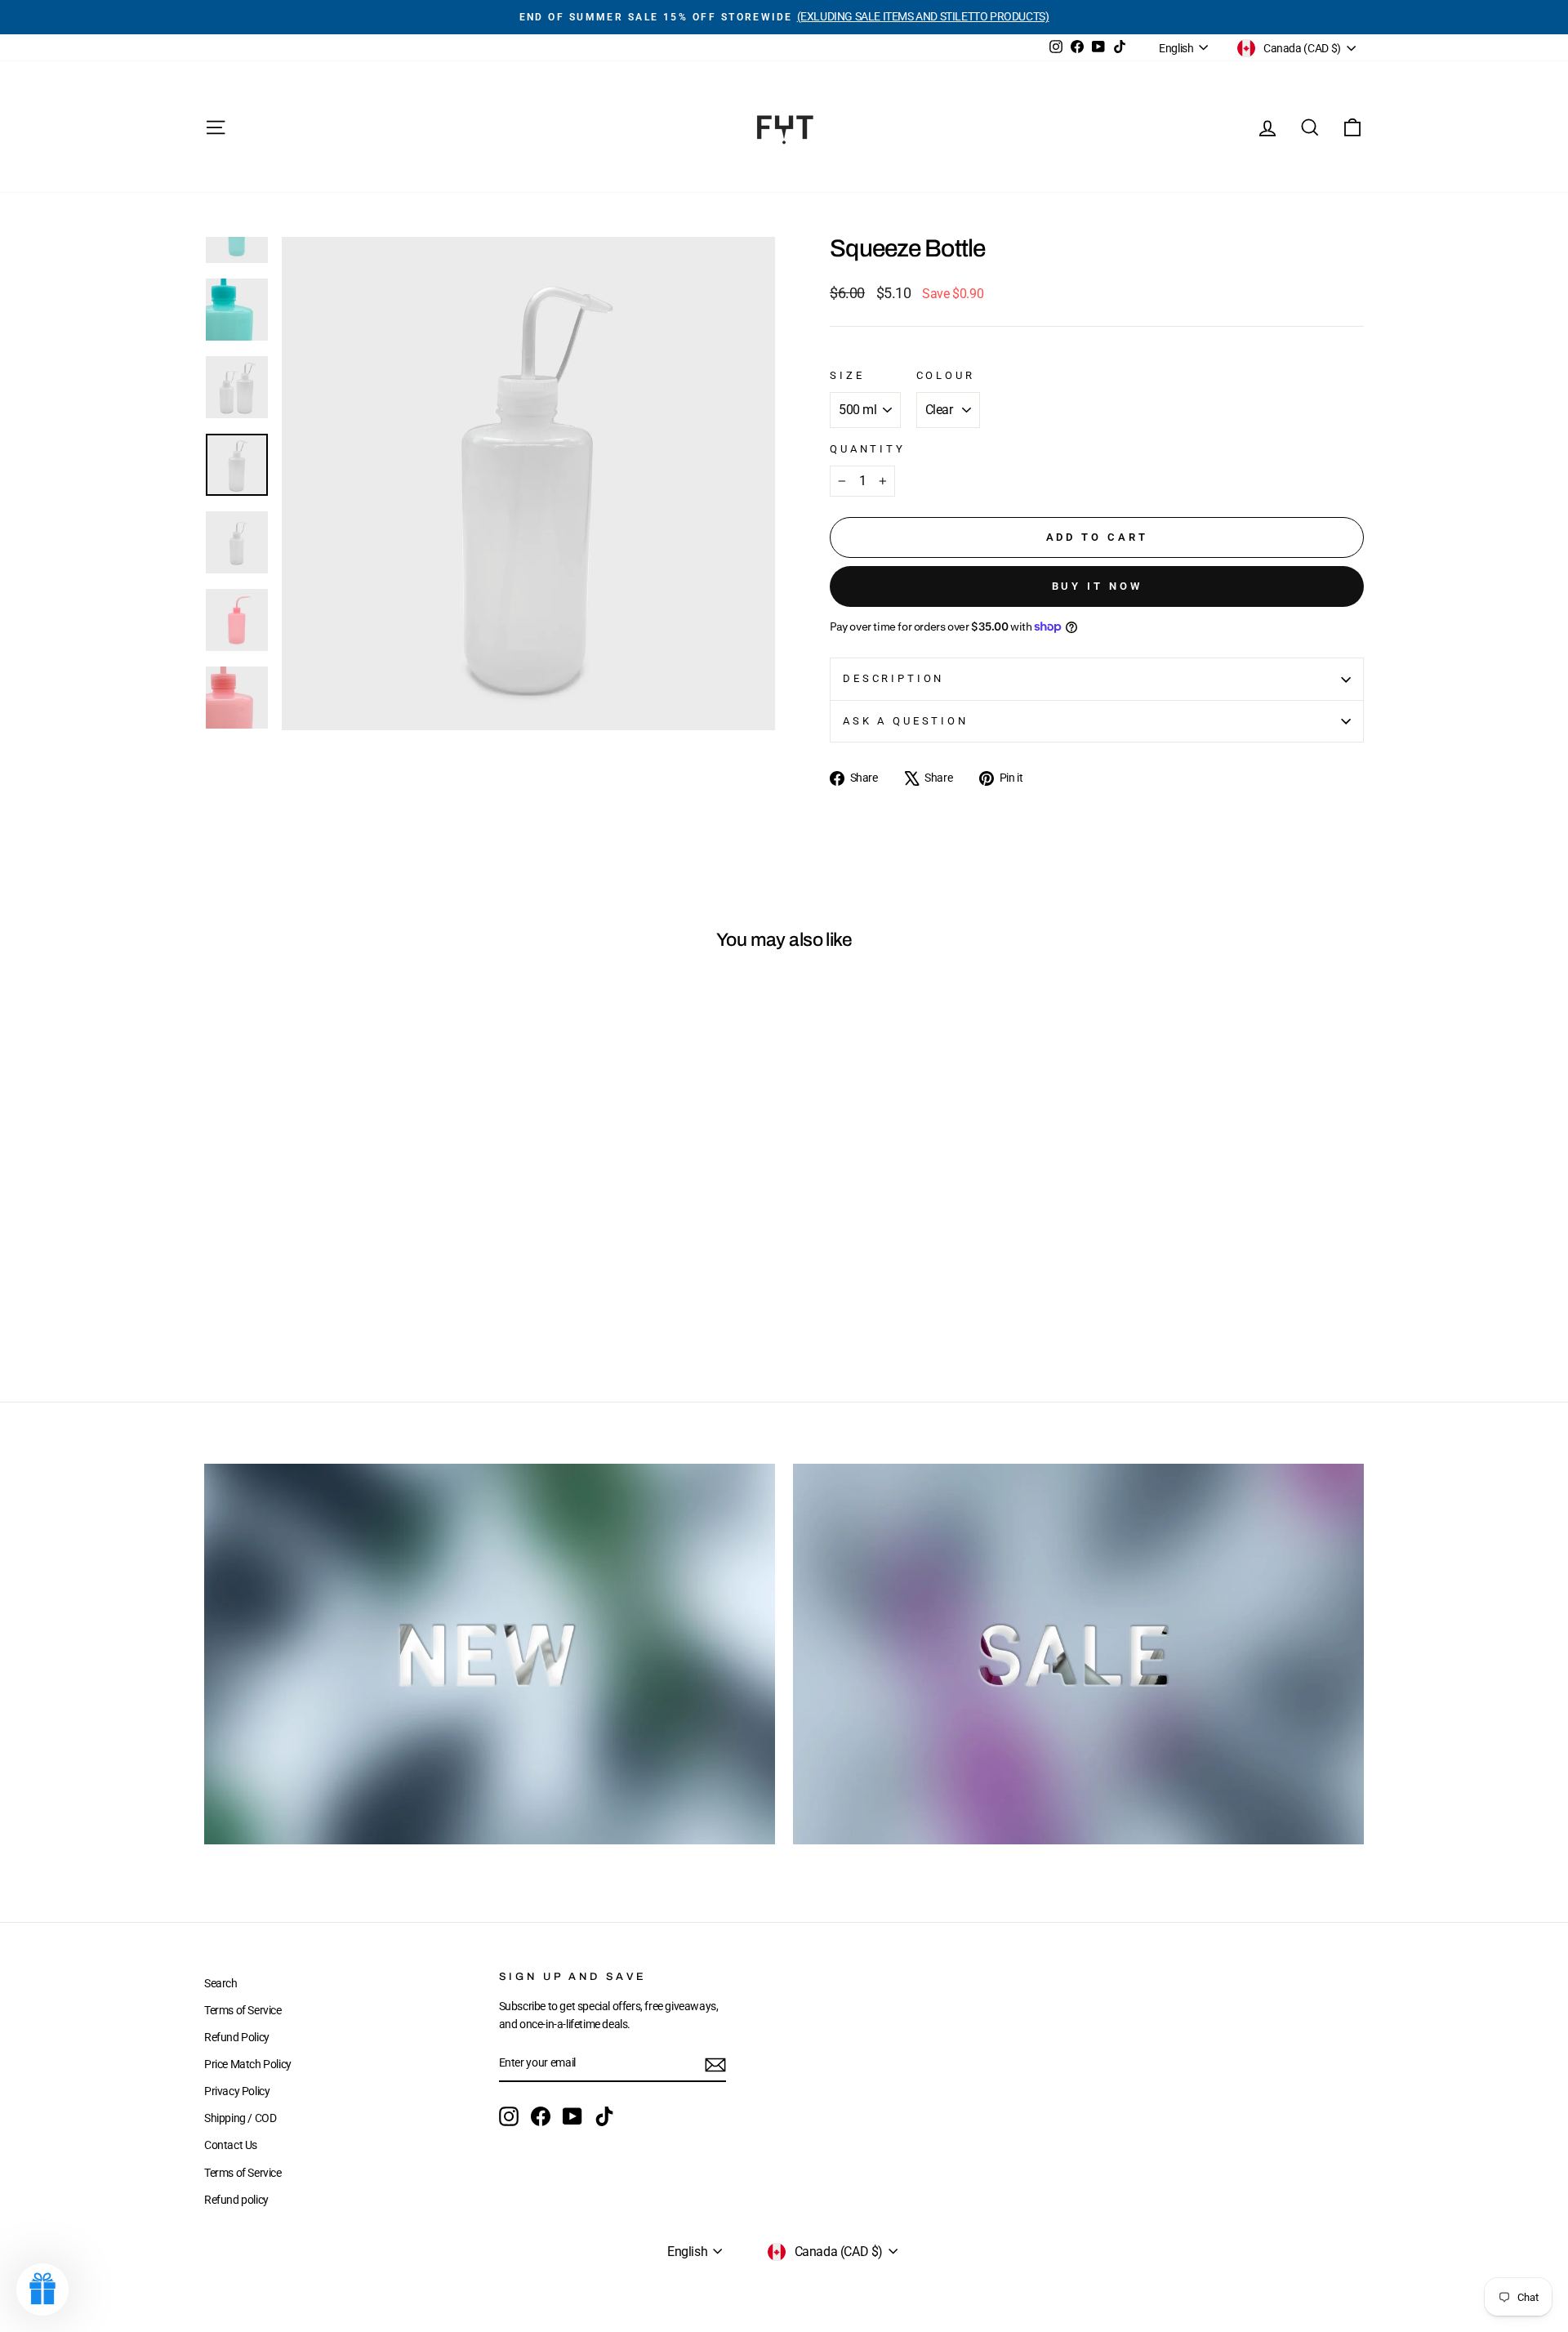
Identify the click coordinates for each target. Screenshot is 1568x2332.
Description (893, 678)
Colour (946, 375)
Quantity (868, 449)
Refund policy (236, 2200)
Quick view (343, 1246)
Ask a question (906, 721)
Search (221, 1983)
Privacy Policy (237, 2091)
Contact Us (231, 2145)
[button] (42, 2290)
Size (847, 375)
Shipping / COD (240, 2118)
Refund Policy (237, 2037)
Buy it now (1097, 586)
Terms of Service (243, 2010)
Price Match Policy (248, 2064)
